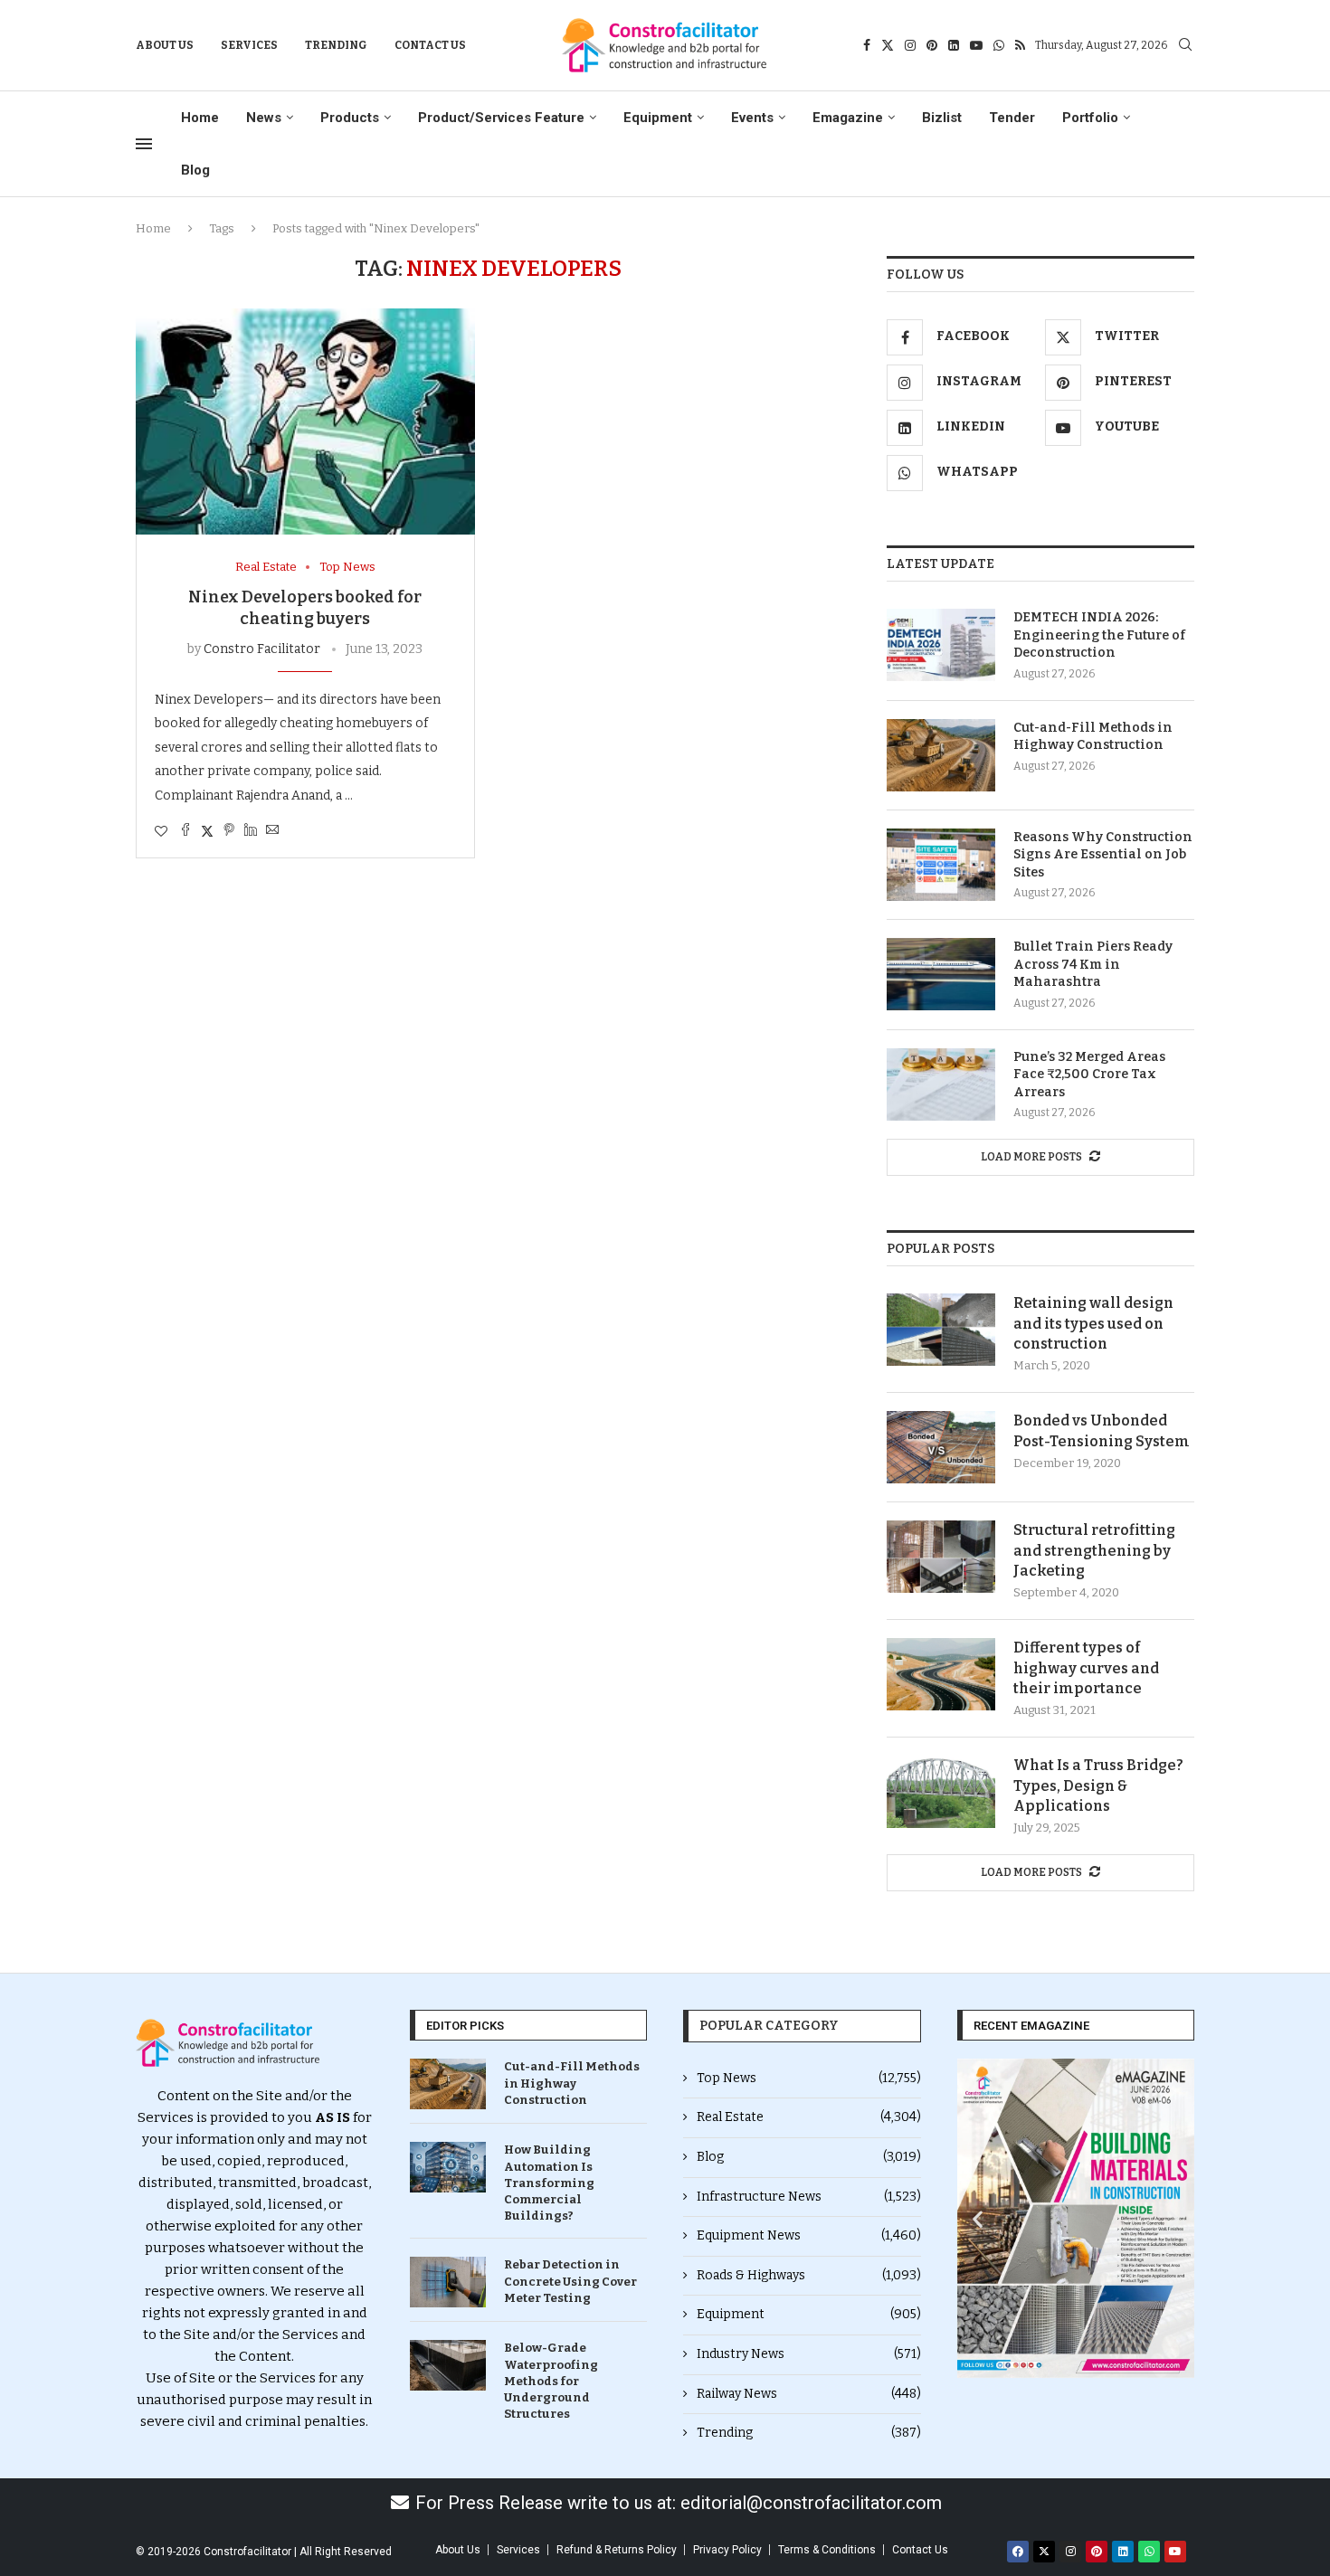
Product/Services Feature (501, 118)
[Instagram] (910, 45)
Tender (1012, 118)
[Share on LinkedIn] (251, 831)
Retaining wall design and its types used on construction (1093, 1323)
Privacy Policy (727, 2550)
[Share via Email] (272, 831)
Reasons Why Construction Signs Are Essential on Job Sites (1103, 855)
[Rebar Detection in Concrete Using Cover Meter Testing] (448, 2282)
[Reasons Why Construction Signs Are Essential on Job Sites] (941, 865)
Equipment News (809, 2235)
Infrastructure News (809, 2197)
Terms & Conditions (827, 2550)
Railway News (809, 2394)
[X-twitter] (1044, 2552)
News (264, 118)
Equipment (658, 118)
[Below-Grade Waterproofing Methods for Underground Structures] (448, 2365)
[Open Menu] (144, 144)
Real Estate (809, 2117)
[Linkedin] (954, 45)
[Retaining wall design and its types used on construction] (941, 1330)
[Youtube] (976, 45)
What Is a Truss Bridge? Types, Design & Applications (1098, 1785)
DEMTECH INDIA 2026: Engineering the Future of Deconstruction (1099, 635)
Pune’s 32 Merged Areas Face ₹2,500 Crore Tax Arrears (1089, 1075)
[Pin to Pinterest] (229, 831)
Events (752, 118)
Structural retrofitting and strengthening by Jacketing (1094, 1550)
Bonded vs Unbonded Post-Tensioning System (1102, 1430)
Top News (809, 2078)
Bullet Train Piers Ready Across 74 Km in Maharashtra (1093, 964)
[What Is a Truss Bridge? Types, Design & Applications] (941, 1792)
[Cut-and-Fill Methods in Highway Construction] (941, 755)
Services (249, 45)
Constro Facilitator (262, 649)
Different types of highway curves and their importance (1086, 1668)
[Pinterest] (932, 45)
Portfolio (1090, 118)
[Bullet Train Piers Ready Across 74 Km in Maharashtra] (941, 974)
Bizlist (942, 118)
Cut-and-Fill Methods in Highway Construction (1093, 737)
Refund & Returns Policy (617, 2550)
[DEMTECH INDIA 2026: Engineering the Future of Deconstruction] (941, 645)
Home (200, 118)
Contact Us (430, 45)
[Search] (1185, 46)
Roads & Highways (809, 2275)
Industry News (809, 2354)
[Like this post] (161, 832)
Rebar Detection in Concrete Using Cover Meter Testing (570, 2281)
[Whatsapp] (999, 45)
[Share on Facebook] (185, 831)
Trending (336, 45)
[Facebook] (867, 45)
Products (350, 118)
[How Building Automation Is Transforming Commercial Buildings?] (448, 2167)
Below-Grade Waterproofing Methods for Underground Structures (551, 2381)
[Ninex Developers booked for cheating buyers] (305, 421)
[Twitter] (888, 45)
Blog (195, 170)
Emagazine (848, 118)
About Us (165, 45)
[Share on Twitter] (207, 831)
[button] (978, 2218)
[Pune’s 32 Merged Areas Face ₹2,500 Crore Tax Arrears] (941, 1084)
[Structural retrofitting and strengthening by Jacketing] (941, 1557)
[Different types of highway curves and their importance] (941, 1674)
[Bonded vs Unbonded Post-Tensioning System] (941, 1447)
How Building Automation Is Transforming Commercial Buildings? (549, 2183)
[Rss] (1020, 45)
